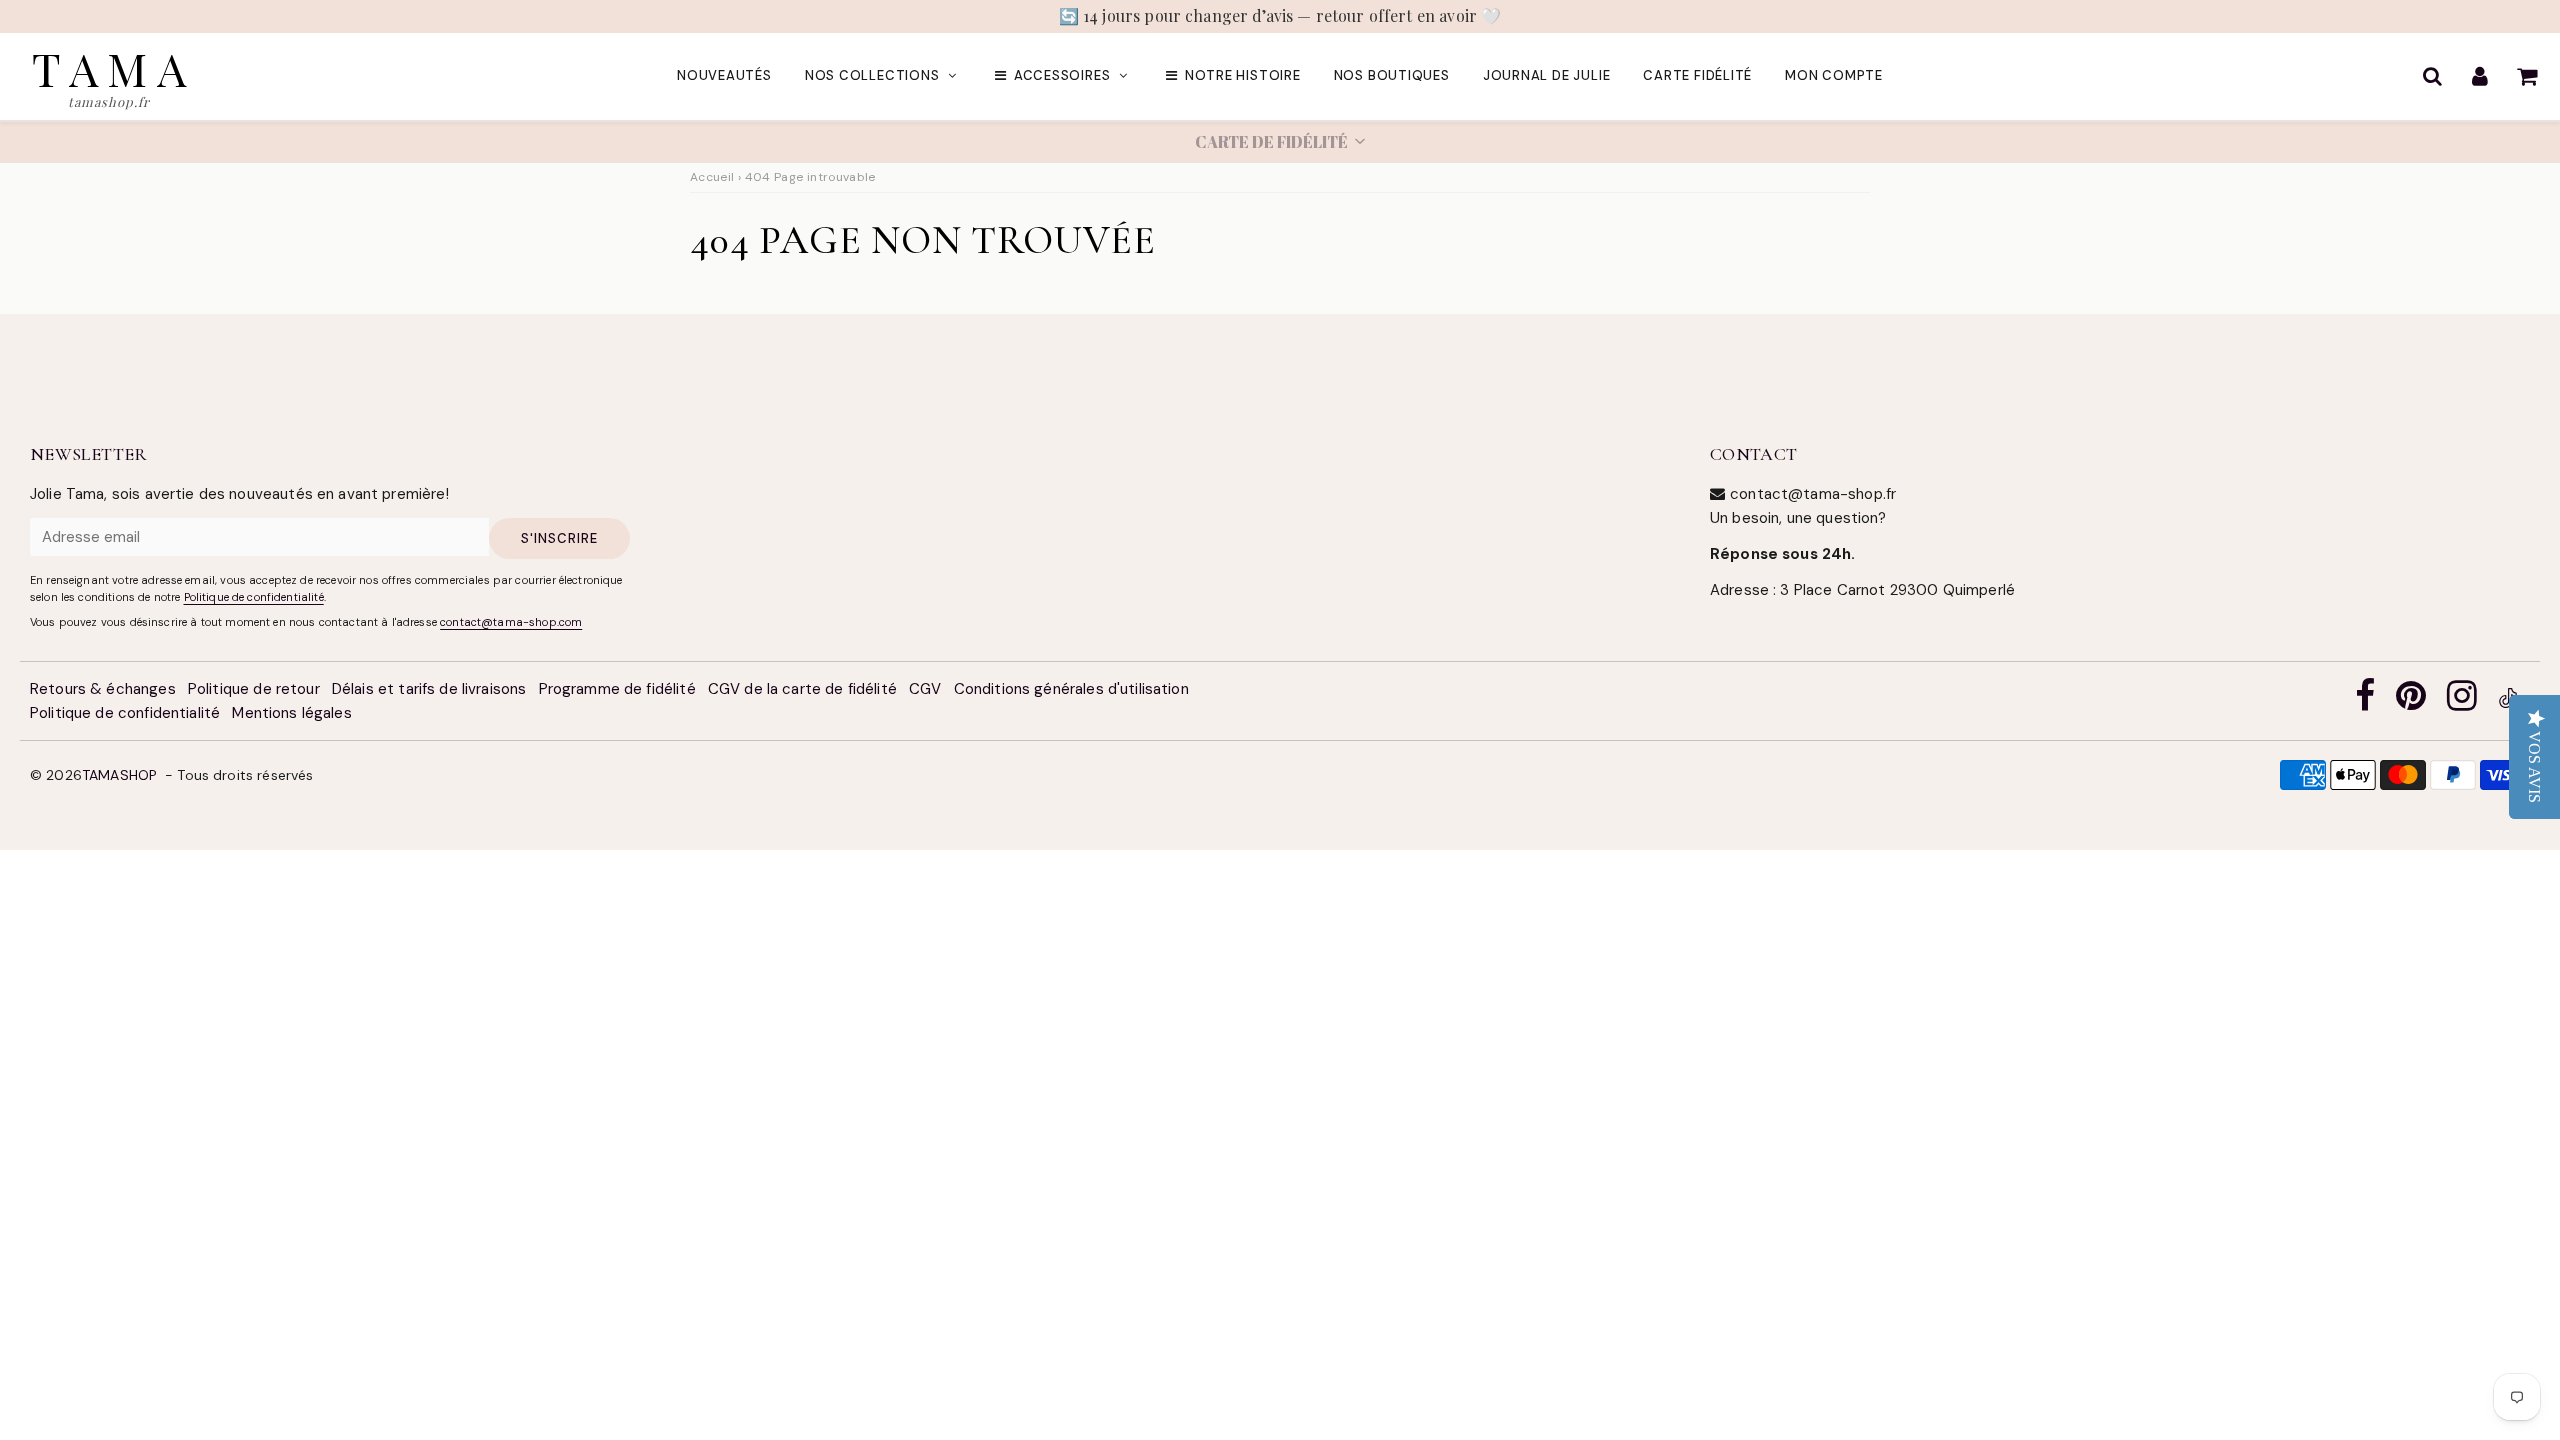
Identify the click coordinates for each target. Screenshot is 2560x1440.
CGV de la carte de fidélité (802, 689)
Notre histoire (1243, 75)
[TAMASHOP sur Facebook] (2365, 701)
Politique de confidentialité (254, 597)
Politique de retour (254, 689)
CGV (925, 689)
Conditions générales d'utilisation (1071, 689)
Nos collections (872, 75)
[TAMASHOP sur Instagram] (2462, 701)
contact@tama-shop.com (511, 622)
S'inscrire (559, 538)
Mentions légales (291, 713)
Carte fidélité (1697, 75)
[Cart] (2526, 76)
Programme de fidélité (617, 689)
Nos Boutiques (1392, 75)
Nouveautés (724, 75)
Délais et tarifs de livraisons (429, 689)
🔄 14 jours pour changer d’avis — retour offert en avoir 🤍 (1280, 15)
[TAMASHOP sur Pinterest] (2411, 701)
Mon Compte (1834, 75)
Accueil (712, 177)
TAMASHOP (119, 775)
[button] (1280, 142)
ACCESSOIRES (1062, 75)
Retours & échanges (103, 689)
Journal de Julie (1546, 75)
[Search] (2432, 76)
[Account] (2479, 76)
